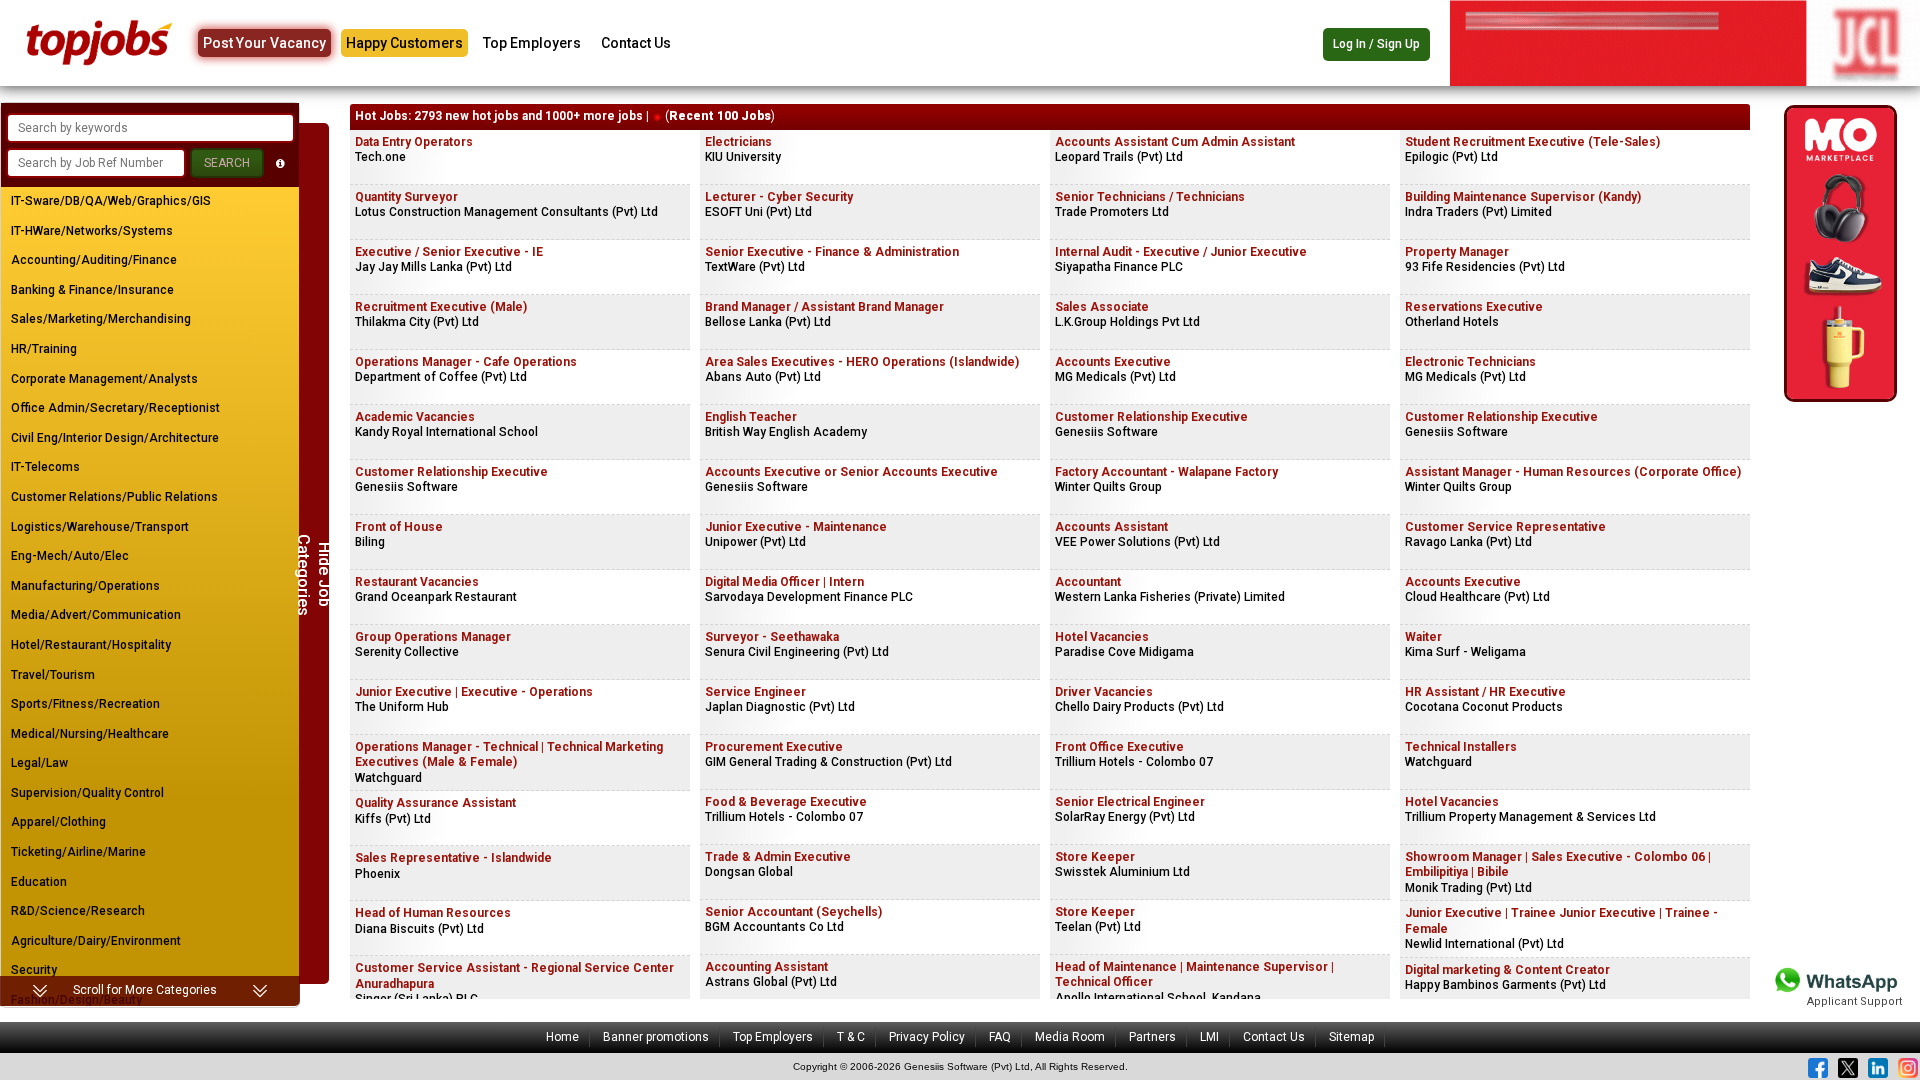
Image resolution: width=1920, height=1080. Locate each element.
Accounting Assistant (766, 967)
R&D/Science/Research (78, 911)
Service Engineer (755, 692)
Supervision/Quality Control (87, 793)
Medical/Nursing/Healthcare (90, 734)
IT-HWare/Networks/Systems (92, 231)
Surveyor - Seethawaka (772, 637)
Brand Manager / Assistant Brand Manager (824, 307)
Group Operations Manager (433, 637)
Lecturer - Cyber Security (779, 197)
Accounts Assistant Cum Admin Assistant (1175, 142)
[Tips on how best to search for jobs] (280, 163)
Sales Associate (1102, 307)
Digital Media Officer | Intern (784, 582)
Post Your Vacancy (264, 43)
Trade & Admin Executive (778, 857)
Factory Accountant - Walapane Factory (1166, 472)
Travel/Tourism (53, 675)
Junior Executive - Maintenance (796, 527)
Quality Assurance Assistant (435, 803)
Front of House (399, 527)
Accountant (1088, 582)
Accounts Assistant (1111, 527)
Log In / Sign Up (1376, 44)
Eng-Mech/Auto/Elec (70, 556)
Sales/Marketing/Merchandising (101, 319)
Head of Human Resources (433, 913)
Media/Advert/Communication (96, 615)
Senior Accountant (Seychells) (793, 912)
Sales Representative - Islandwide (453, 858)
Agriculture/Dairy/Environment (96, 941)
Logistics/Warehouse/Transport (100, 527)
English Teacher (751, 417)
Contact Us (636, 43)
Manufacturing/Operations (85, 586)
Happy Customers (404, 43)
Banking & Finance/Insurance (92, 290)
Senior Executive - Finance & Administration (832, 252)
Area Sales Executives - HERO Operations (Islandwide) (862, 362)
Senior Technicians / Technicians (1150, 197)
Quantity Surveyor (406, 197)
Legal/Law (39, 763)
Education (39, 882)
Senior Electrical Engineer (1130, 802)
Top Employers (532, 43)
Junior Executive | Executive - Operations (474, 692)
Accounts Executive (1113, 362)
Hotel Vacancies (1102, 637)
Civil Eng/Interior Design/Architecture (115, 438)
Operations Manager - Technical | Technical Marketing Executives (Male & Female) (509, 755)
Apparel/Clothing (58, 822)
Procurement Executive (774, 747)
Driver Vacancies (1104, 692)
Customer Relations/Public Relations (114, 497)
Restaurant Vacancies (417, 582)
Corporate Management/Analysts (104, 379)
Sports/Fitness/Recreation (85, 704)
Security (34, 970)
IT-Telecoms (45, 467)
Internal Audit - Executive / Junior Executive (1181, 252)
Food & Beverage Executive (786, 802)
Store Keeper (1095, 857)
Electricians (738, 142)
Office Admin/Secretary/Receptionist (115, 408)
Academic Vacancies (415, 417)
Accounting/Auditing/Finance (94, 260)
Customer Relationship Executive (451, 472)
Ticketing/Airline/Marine (78, 852)
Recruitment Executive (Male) (441, 307)
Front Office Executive (1119, 747)
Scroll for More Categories (145, 990)
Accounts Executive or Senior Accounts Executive (851, 472)
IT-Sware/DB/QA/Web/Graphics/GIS (111, 201)
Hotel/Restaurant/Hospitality (91, 645)
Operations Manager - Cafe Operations (466, 362)
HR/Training (44, 349)
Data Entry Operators (414, 142)
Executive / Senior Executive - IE (449, 252)
